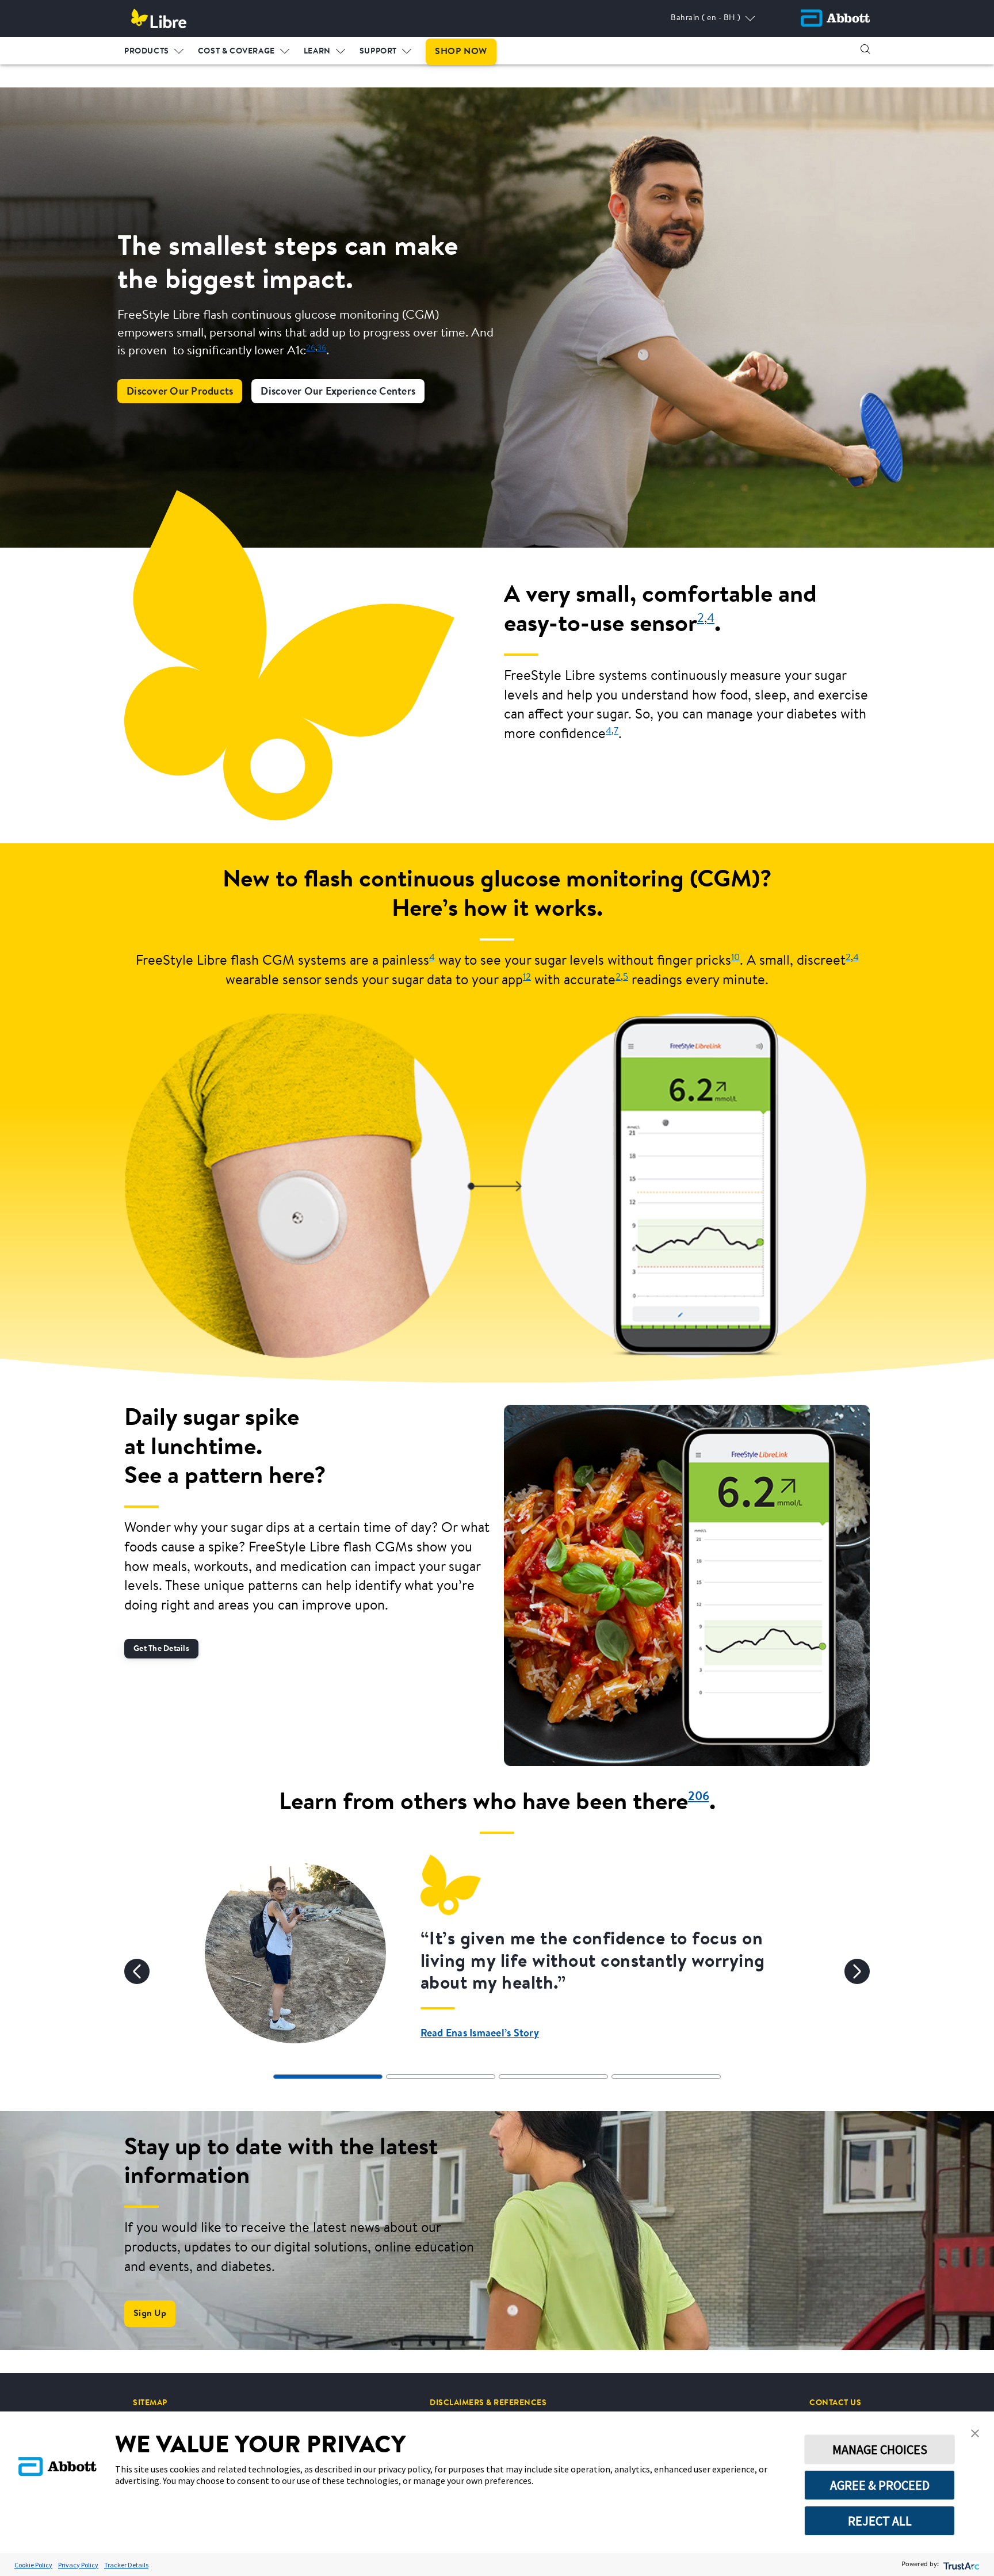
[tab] (328, 2077)
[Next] (857, 1971)
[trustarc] (960, 2565)
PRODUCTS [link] (147, 52)
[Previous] (137, 1971)
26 (311, 348)
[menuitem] (154, 49)
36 (322, 348)
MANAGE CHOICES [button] (880, 2449)
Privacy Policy (78, 2565)
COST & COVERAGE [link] (236, 52)
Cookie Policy (33, 2565)
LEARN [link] (317, 52)
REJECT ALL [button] (880, 2521)
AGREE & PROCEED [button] (880, 2485)
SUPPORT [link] (378, 52)
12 (527, 977)
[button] (865, 49)
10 (735, 958)
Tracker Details (126, 2565)
